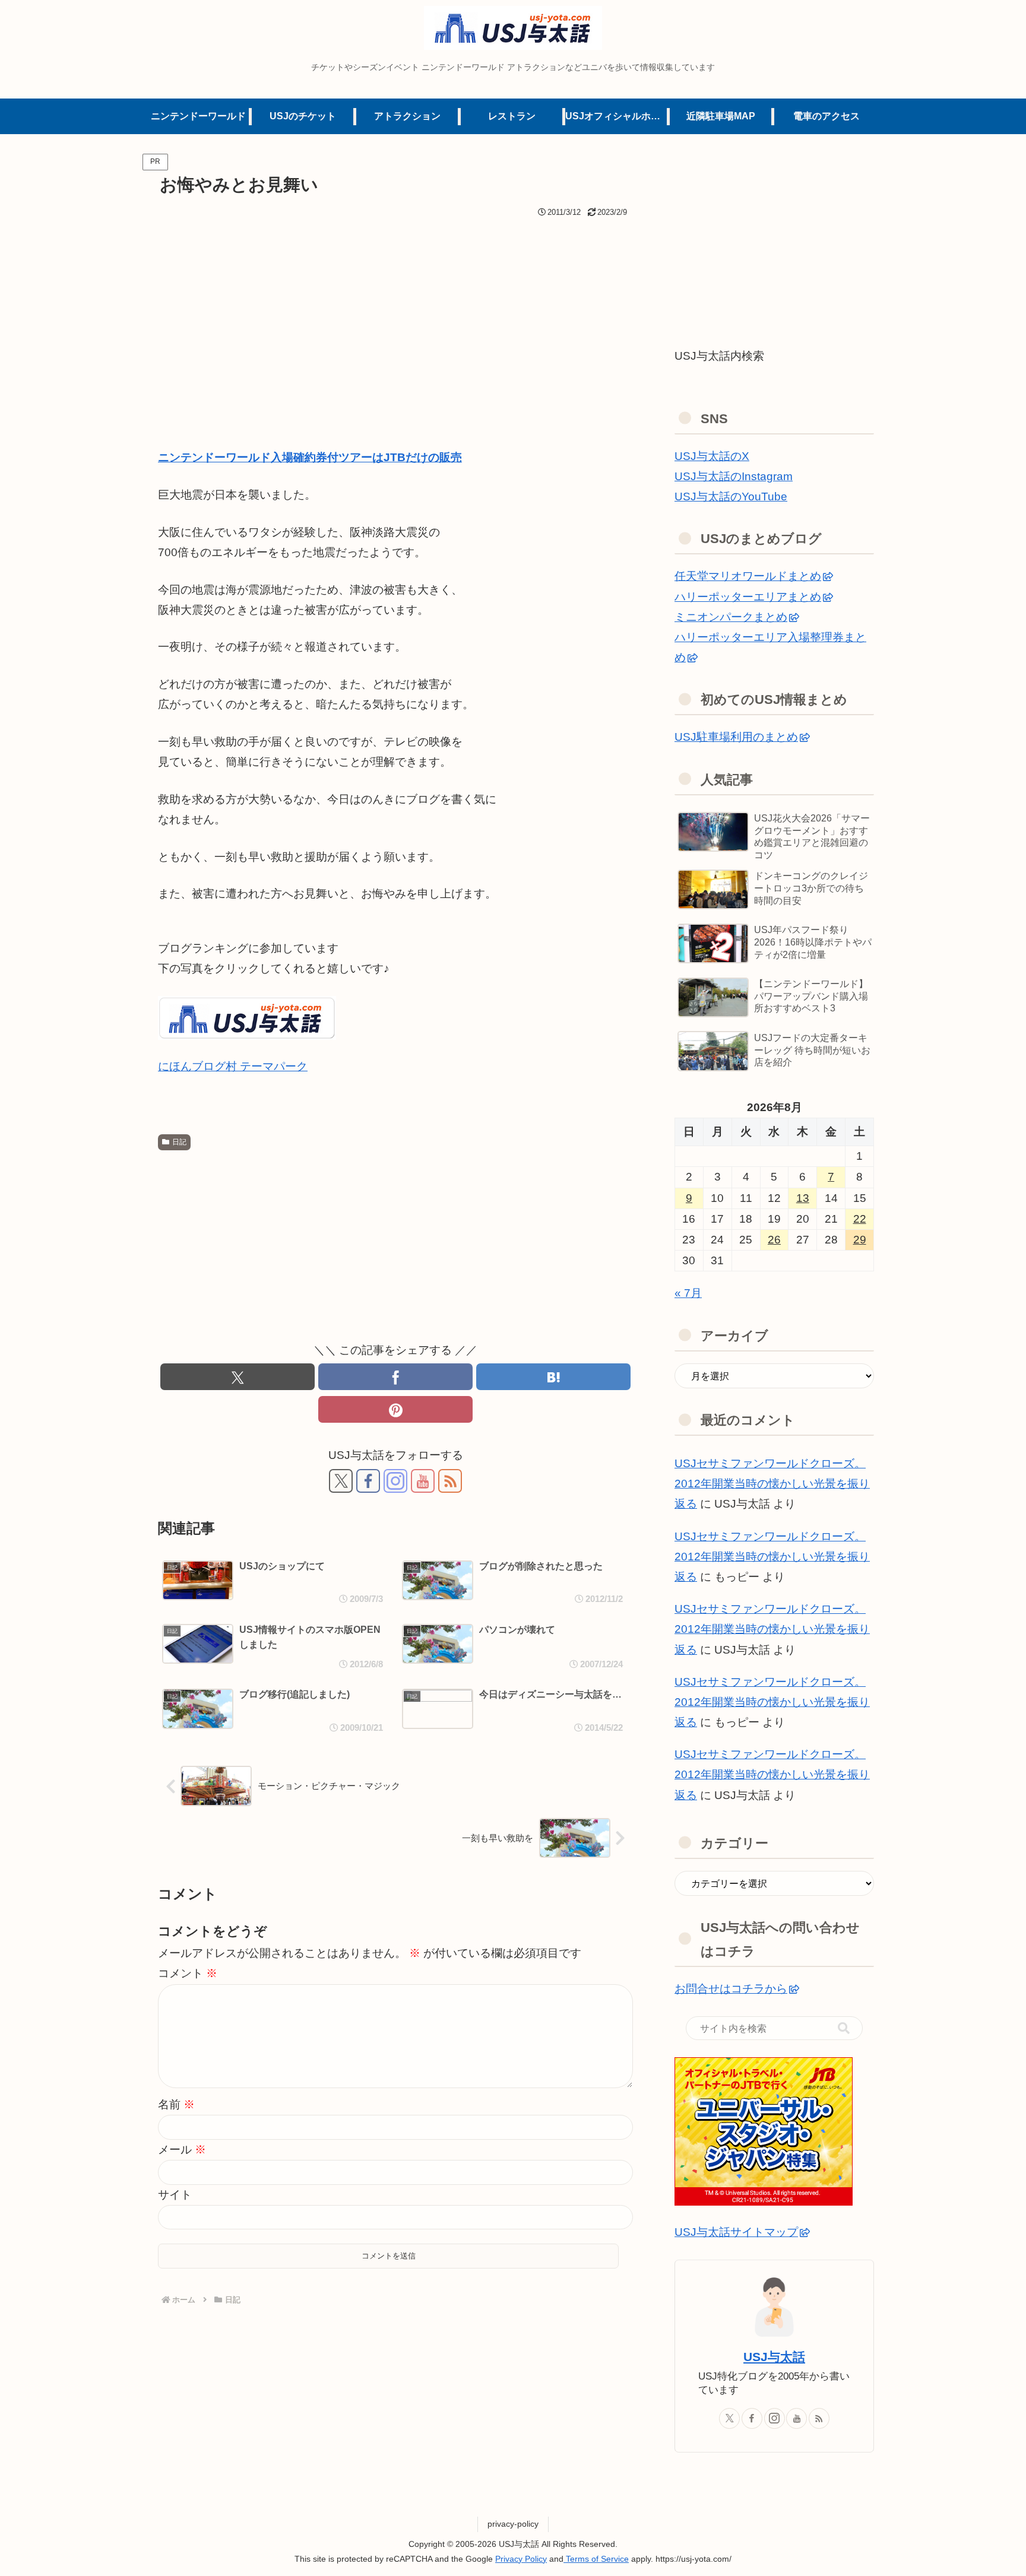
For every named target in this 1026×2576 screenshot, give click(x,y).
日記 (179, 1142)
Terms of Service (596, 2559)
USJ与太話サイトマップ (736, 2232)
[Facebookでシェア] (395, 1377)
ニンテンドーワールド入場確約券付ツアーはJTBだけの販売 (310, 457)
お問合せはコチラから (731, 1989)
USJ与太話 (774, 2357)
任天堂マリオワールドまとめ (748, 576)
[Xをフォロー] (341, 1481)
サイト (175, 2195)
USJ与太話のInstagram (734, 476)
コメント (188, 1973)
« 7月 (688, 1293)
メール (182, 2150)
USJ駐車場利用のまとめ (736, 737)
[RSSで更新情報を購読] (450, 1481)
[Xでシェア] (237, 1377)
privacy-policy (513, 2524)
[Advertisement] (395, 310)
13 (803, 1198)
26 (774, 1240)
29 (860, 1240)
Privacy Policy (521, 2559)
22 (860, 1219)
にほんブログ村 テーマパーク (233, 1066)
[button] (844, 2028)
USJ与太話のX (712, 456)
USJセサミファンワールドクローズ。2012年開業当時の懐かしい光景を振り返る (772, 1484)
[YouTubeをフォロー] (423, 1481)
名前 (176, 2104)
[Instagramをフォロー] (395, 1481)
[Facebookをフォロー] (368, 1481)
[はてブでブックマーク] (553, 1377)
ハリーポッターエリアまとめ (748, 597)
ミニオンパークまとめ (731, 617)
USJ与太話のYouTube (731, 497)
